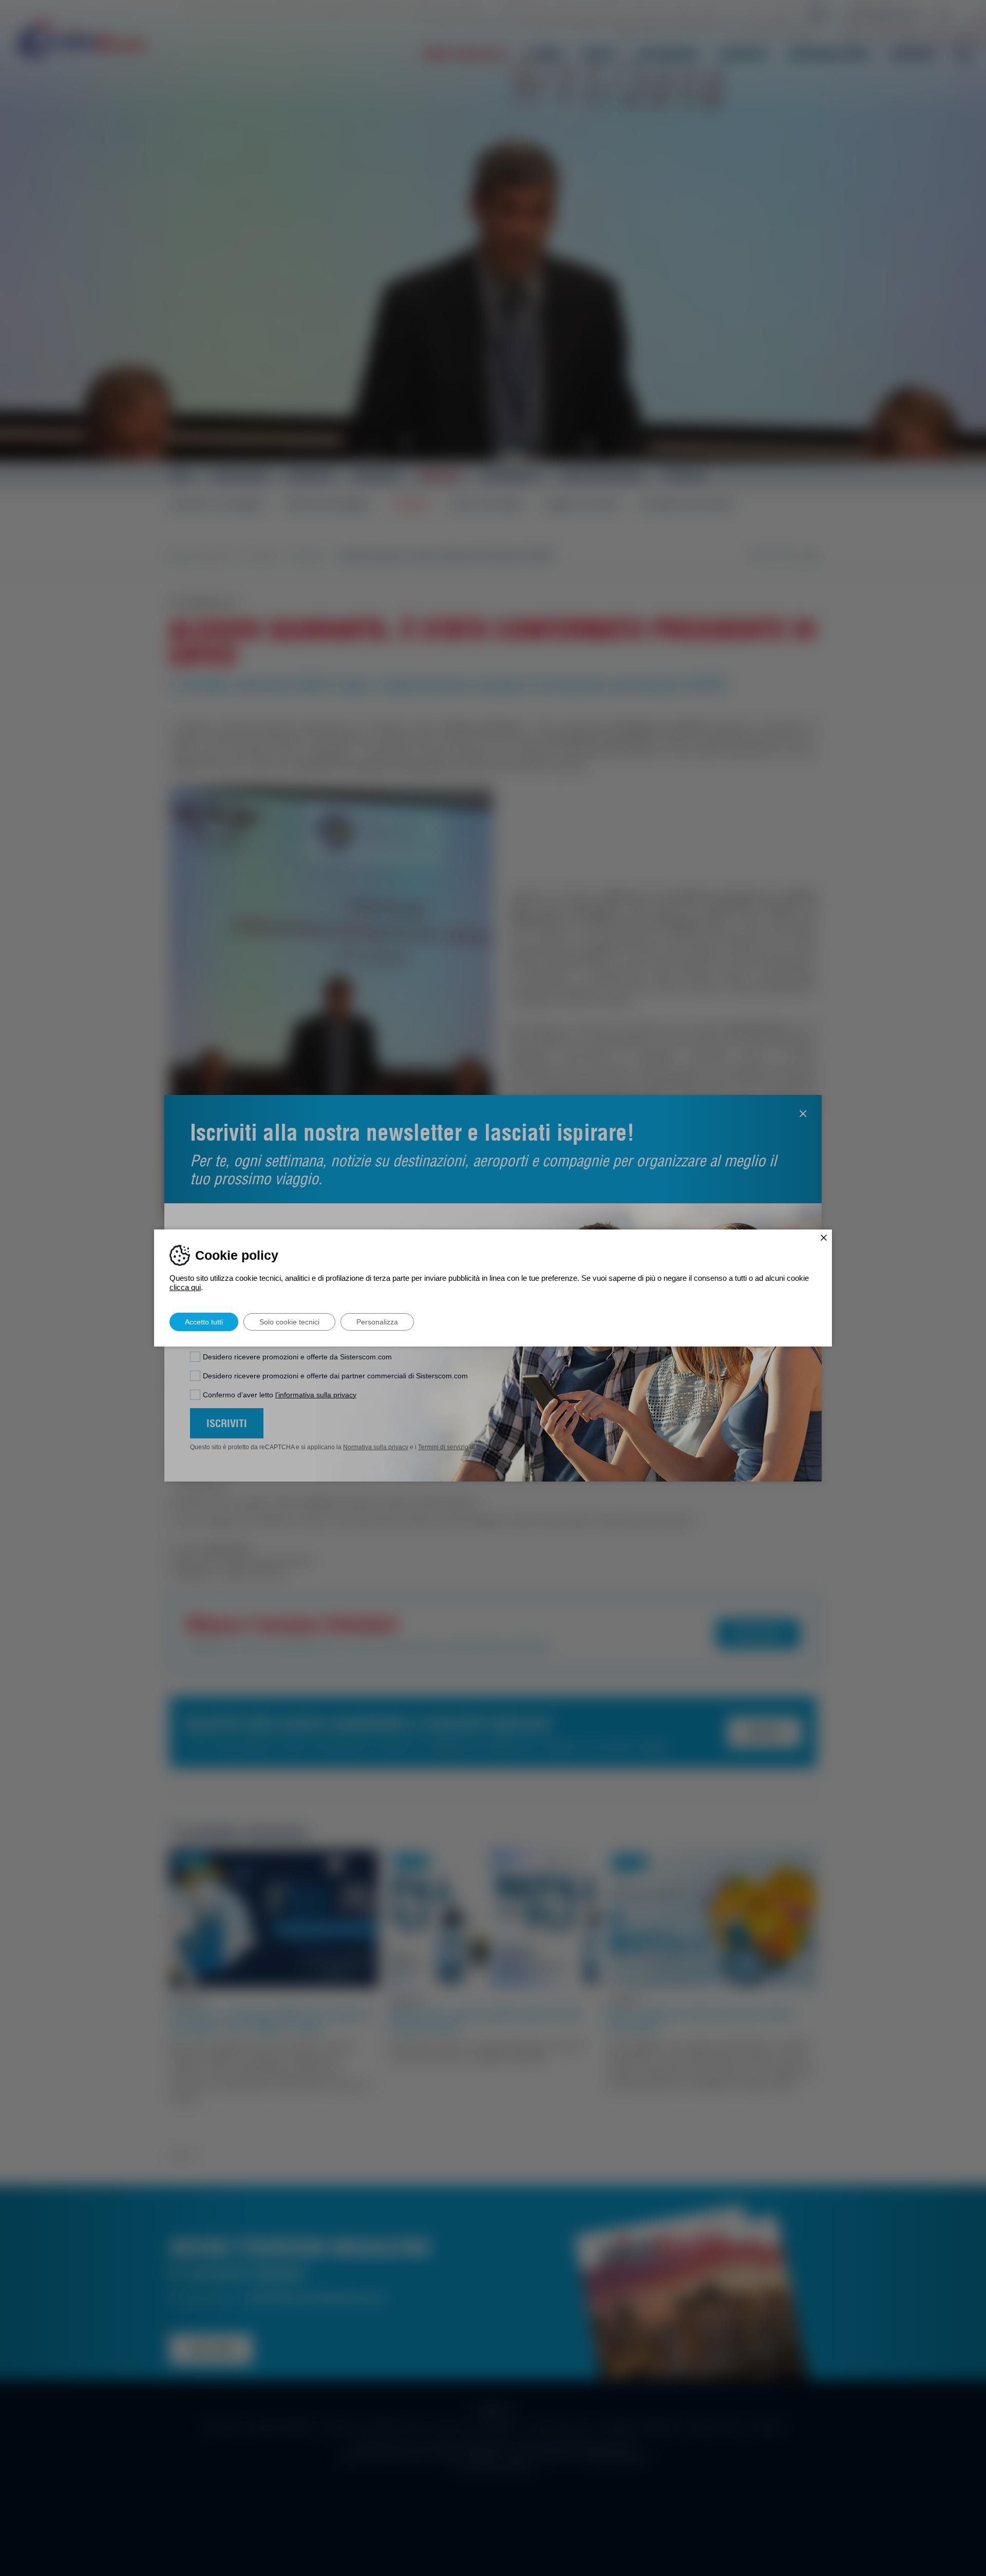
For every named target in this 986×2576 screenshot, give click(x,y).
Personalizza (377, 1322)
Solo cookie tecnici (289, 1322)
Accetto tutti (204, 1322)
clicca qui (185, 1287)
